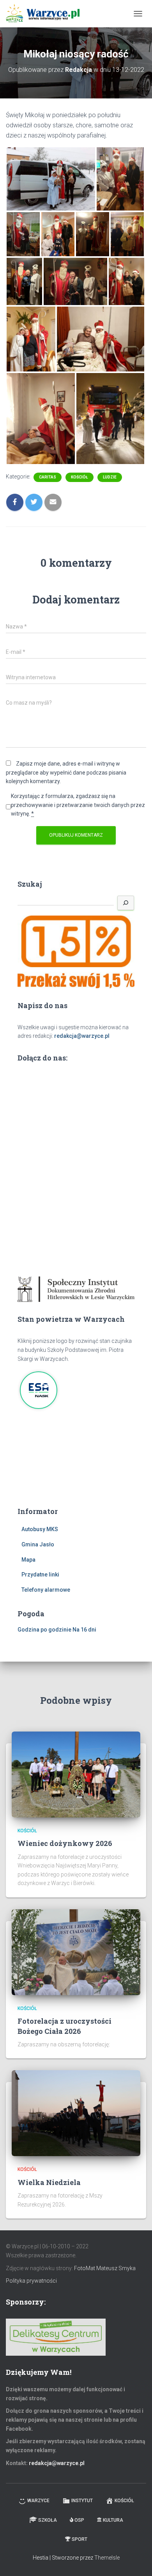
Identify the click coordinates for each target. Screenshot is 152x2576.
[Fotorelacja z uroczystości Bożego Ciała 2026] (76, 1952)
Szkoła (48, 2520)
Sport (80, 2539)
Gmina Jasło (38, 1544)
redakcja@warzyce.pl (82, 1036)
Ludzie (110, 477)
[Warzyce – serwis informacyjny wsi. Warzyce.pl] (46, 14)
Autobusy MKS (40, 1529)
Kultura (113, 2520)
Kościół (80, 477)
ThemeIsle (107, 2558)
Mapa (28, 1560)
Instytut (82, 2501)
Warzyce (38, 2501)
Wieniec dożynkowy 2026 (65, 1843)
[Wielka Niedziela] (76, 2113)
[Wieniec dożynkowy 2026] (76, 1774)
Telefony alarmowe (46, 1590)
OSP (79, 2520)
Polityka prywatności (31, 2281)
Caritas (48, 477)
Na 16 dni (84, 1630)
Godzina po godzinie (44, 1630)
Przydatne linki (40, 1575)
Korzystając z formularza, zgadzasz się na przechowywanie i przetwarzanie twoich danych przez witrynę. (78, 805)
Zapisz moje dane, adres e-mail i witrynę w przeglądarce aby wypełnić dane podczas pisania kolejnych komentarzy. (66, 772)
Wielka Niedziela (49, 2182)
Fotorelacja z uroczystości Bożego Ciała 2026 (65, 2026)
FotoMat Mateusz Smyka (105, 2268)
